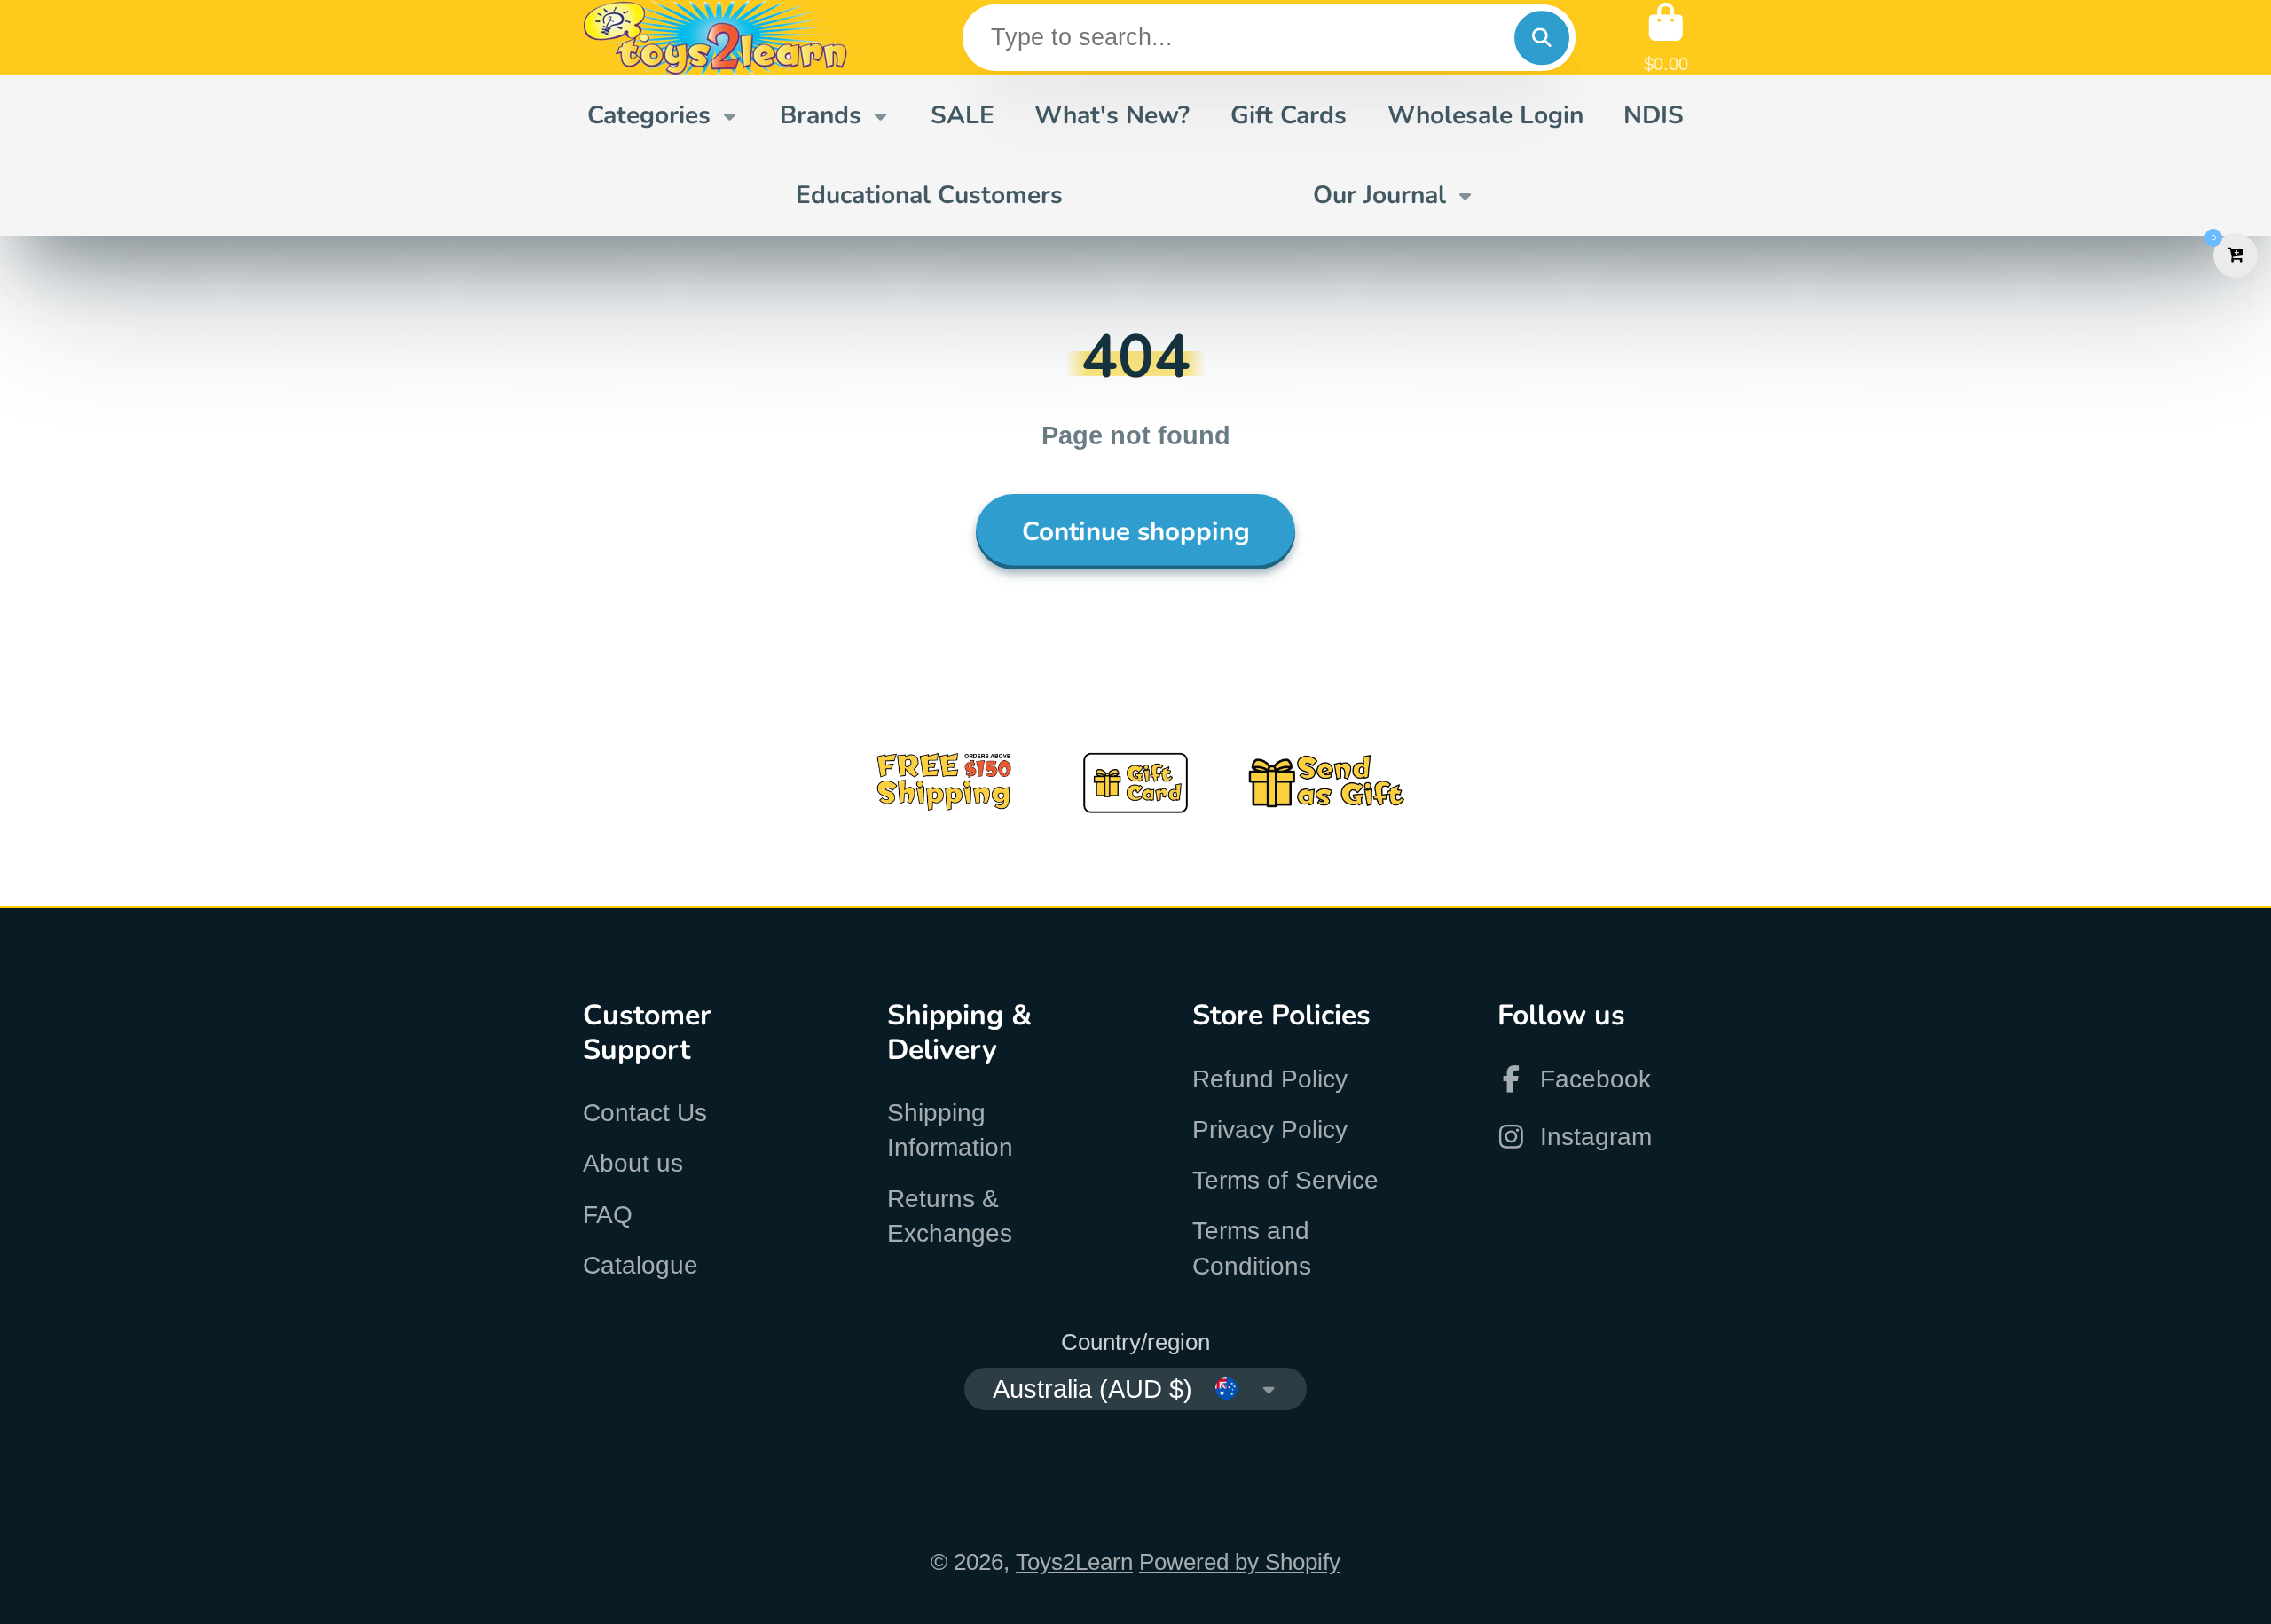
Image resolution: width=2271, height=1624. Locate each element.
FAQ (608, 1215)
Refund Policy (1270, 1079)
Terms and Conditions (1252, 1248)
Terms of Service (1285, 1180)
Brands (821, 115)
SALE (963, 115)
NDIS (1654, 115)
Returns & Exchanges (950, 1216)
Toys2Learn (1074, 1562)
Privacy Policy (1270, 1130)
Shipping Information (950, 1130)
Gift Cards (1289, 115)
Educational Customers (929, 195)
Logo (716, 38)
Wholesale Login (1485, 115)
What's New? (1112, 115)
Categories (649, 115)
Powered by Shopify (1240, 1562)
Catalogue (640, 1265)
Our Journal (1379, 195)
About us (633, 1163)
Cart (1666, 38)
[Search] (1541, 38)
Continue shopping (1136, 531)
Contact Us (645, 1113)
